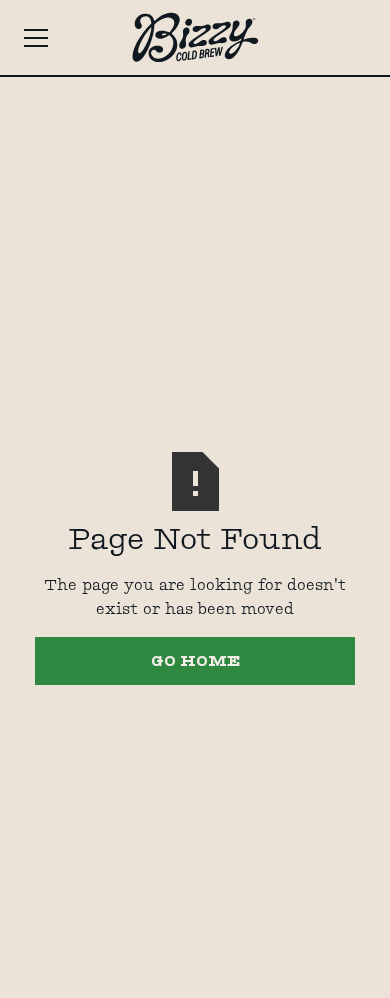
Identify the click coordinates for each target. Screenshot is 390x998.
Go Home (195, 660)
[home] (195, 37)
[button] (58, 38)
